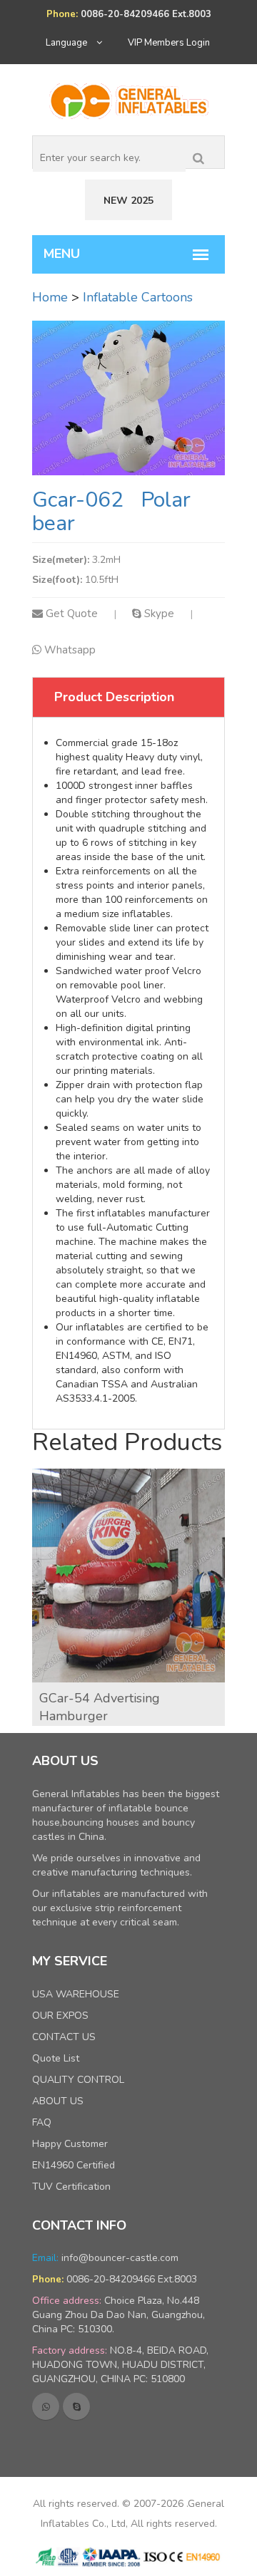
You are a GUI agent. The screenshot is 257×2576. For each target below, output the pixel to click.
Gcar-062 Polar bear (111, 512)
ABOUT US (58, 2101)
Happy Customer (70, 2144)
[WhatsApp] (46, 2406)
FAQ (42, 2122)
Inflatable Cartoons (138, 297)
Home (50, 297)
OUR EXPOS (60, 2016)
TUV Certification (71, 2187)
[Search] (198, 155)
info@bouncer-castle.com (120, 2258)
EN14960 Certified (74, 2165)
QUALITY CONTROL (78, 2080)
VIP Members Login (169, 43)
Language (67, 43)
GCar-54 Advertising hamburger (100, 1707)
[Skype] (76, 2406)
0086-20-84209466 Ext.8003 (132, 2279)
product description (114, 697)
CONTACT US (64, 2037)
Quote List (56, 2058)
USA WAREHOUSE (76, 1994)
